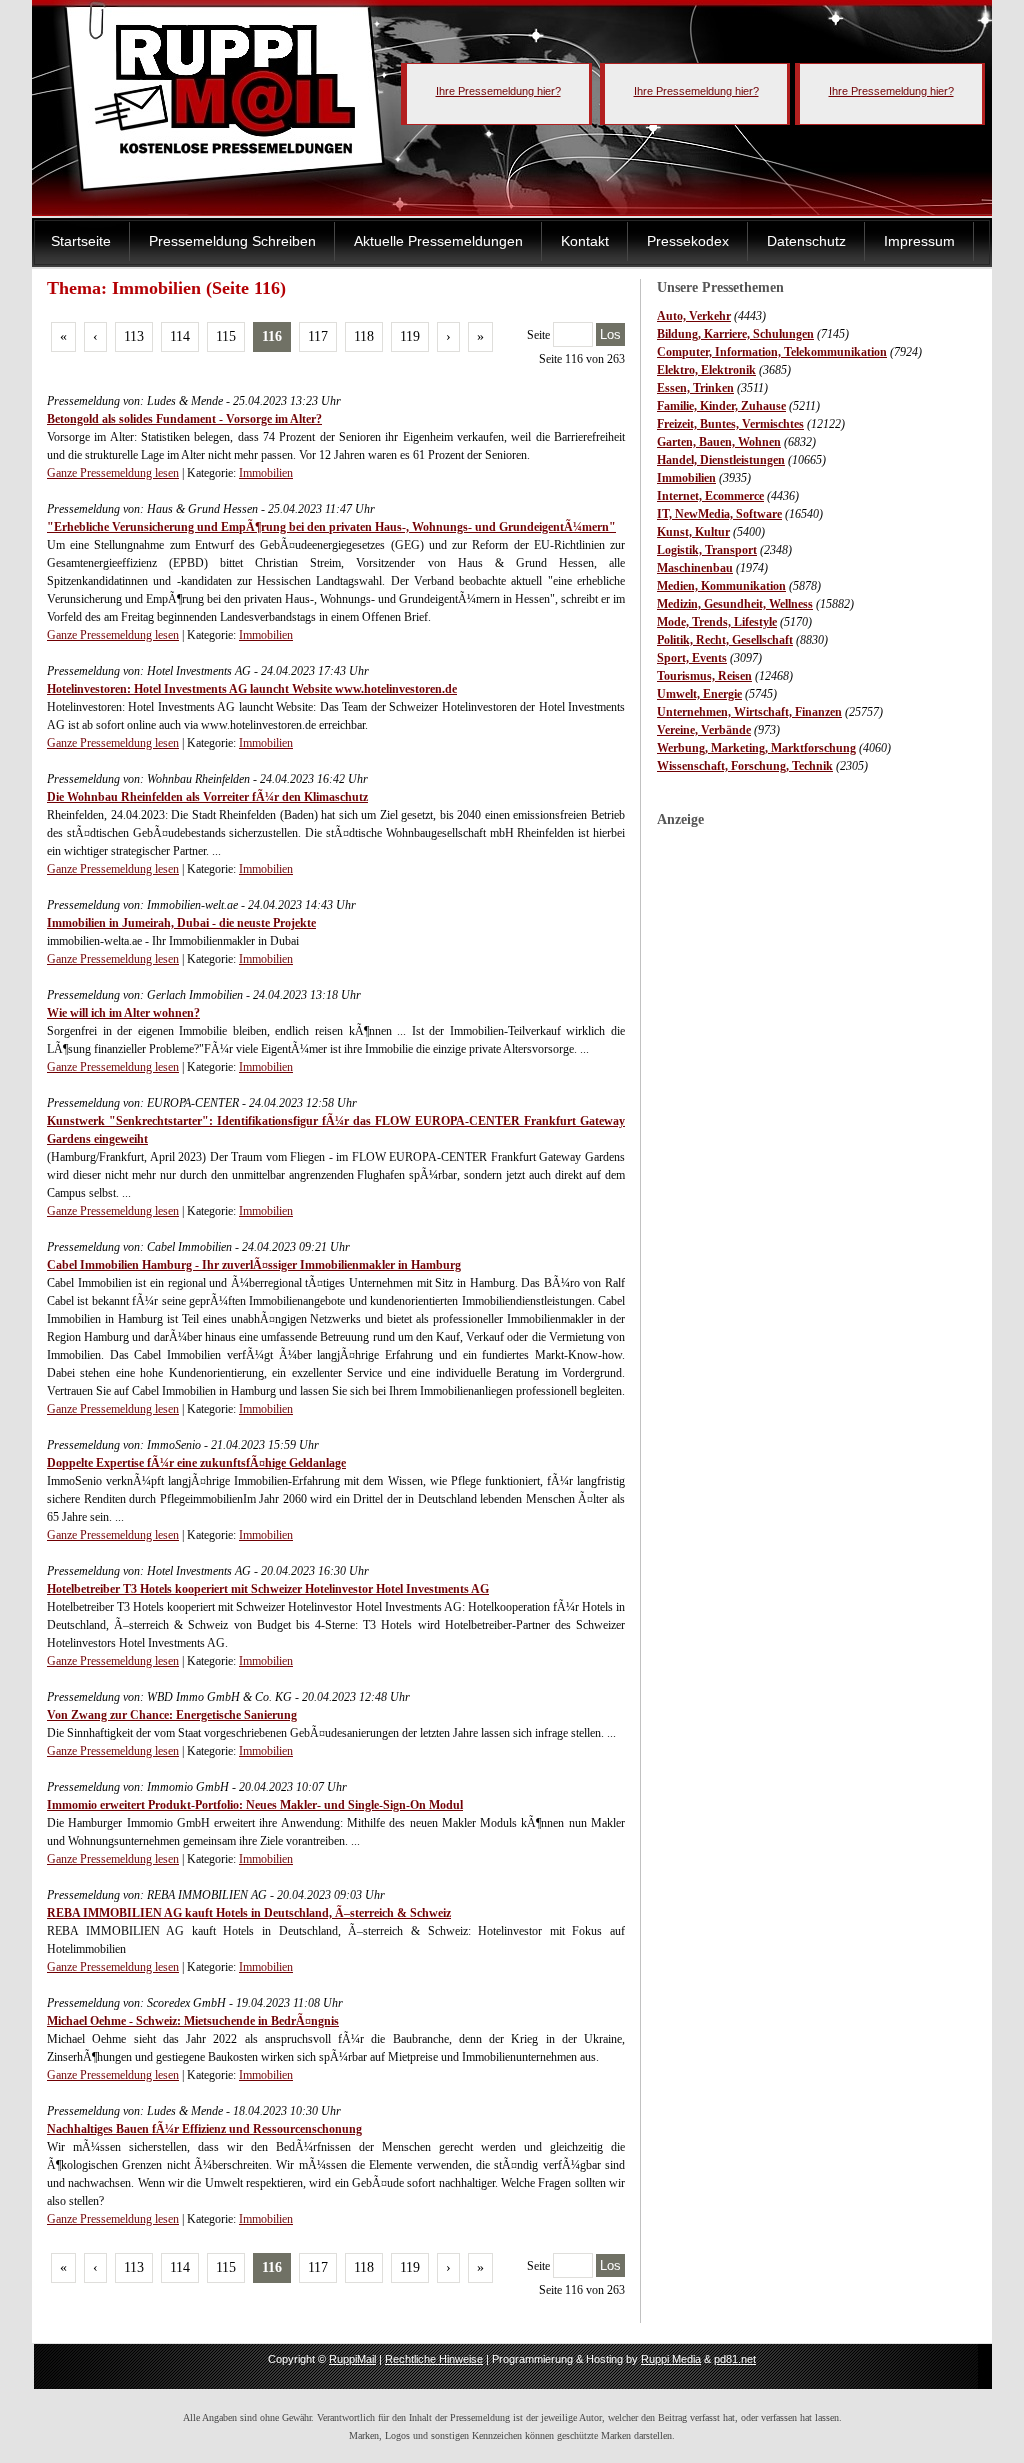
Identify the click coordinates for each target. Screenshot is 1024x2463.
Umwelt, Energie (699, 694)
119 (410, 336)
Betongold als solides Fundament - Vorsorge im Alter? (184, 419)
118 (364, 336)
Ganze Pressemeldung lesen (113, 473)
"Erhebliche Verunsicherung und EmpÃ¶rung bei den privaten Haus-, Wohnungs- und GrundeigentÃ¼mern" (331, 527)
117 (318, 336)
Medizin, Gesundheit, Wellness (735, 604)
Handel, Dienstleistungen (721, 460)
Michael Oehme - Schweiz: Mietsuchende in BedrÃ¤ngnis (193, 2021)
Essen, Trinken (695, 388)
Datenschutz (806, 241)
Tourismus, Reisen (704, 676)
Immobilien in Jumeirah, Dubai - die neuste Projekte (181, 923)
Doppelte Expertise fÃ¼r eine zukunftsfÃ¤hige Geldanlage (196, 1463)
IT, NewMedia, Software (719, 514)
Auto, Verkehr (694, 316)
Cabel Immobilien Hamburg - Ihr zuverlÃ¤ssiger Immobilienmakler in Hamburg (254, 1265)
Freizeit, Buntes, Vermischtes (730, 424)
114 (180, 336)
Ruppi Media (671, 2359)
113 (134, 336)
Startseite (81, 241)
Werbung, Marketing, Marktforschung (756, 748)
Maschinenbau (695, 568)
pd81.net (735, 2359)
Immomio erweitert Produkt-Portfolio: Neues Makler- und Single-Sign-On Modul (255, 1805)
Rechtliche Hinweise (434, 2359)
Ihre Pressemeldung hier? (498, 91)
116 (272, 336)
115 (226, 336)
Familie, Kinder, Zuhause (721, 406)
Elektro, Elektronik (706, 370)
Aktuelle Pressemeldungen (438, 241)
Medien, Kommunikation (721, 586)
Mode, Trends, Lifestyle (717, 622)
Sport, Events (692, 658)
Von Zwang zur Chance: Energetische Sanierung (172, 1715)
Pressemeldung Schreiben (232, 241)
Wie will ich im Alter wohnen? (123, 1013)
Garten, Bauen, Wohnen (719, 442)
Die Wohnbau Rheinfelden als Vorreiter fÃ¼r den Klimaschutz (207, 797)
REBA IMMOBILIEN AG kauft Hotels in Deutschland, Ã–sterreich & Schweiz (249, 1913)
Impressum (919, 241)
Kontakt (585, 241)
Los (610, 334)
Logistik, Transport (707, 550)
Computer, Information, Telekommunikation (772, 352)
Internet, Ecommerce (710, 496)
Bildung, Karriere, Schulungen (735, 334)
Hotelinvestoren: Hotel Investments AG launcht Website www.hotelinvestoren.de (252, 689)
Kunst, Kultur (693, 532)
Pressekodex (688, 241)
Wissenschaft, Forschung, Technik (745, 766)
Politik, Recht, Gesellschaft (725, 640)
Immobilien (686, 478)
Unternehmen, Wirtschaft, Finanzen (749, 712)
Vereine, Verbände (704, 730)
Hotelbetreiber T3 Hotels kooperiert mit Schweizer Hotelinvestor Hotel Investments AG (268, 1589)
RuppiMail (352, 2359)
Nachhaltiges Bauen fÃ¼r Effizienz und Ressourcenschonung (204, 2129)
